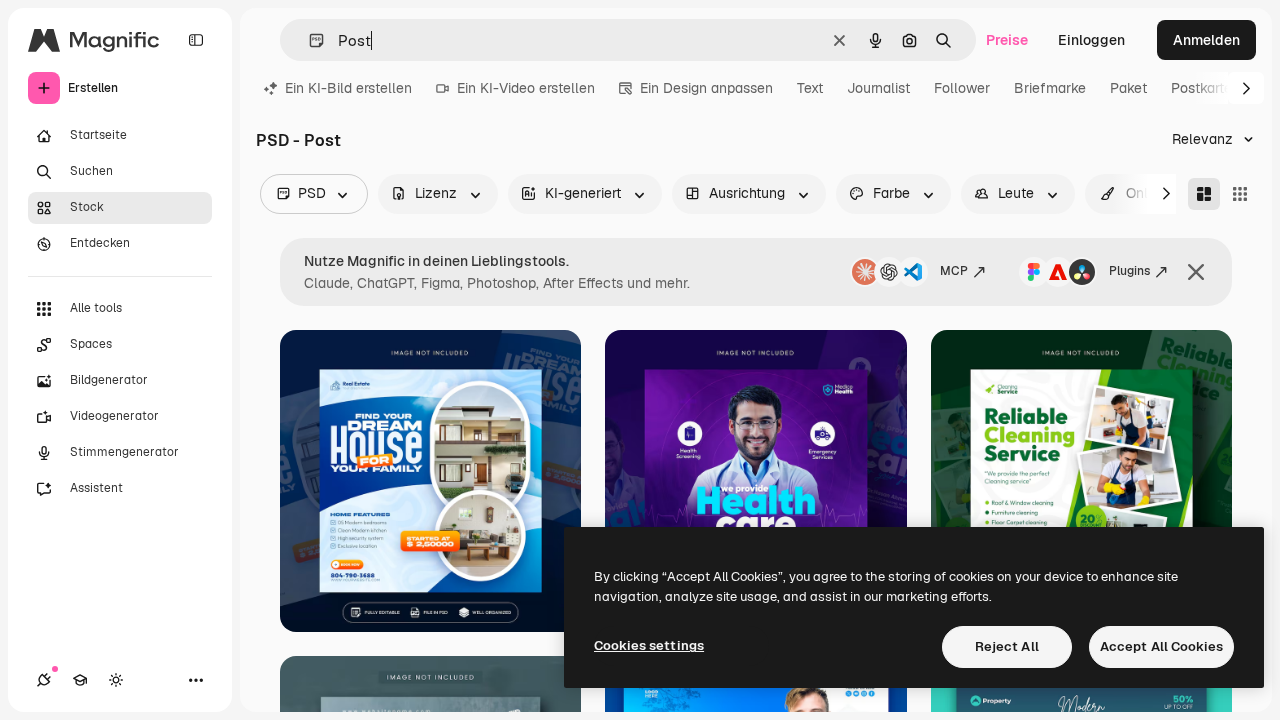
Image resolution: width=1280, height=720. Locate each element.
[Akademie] (80, 680)
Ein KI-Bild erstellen (348, 88)
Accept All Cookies (1161, 646)
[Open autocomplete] (308, 40)
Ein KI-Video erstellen (526, 88)
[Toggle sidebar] (196, 40)
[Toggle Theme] (116, 680)
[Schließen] (1196, 272)
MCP (954, 271)
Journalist (878, 88)
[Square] (1240, 194)
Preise (1007, 40)
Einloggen (1091, 40)
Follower (962, 88)
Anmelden (1206, 40)
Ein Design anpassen (706, 88)
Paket (1128, 88)
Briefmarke (1050, 88)
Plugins (1129, 271)
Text (810, 88)
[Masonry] (1204, 194)
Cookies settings (649, 645)
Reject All (1007, 646)
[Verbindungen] (44, 680)
